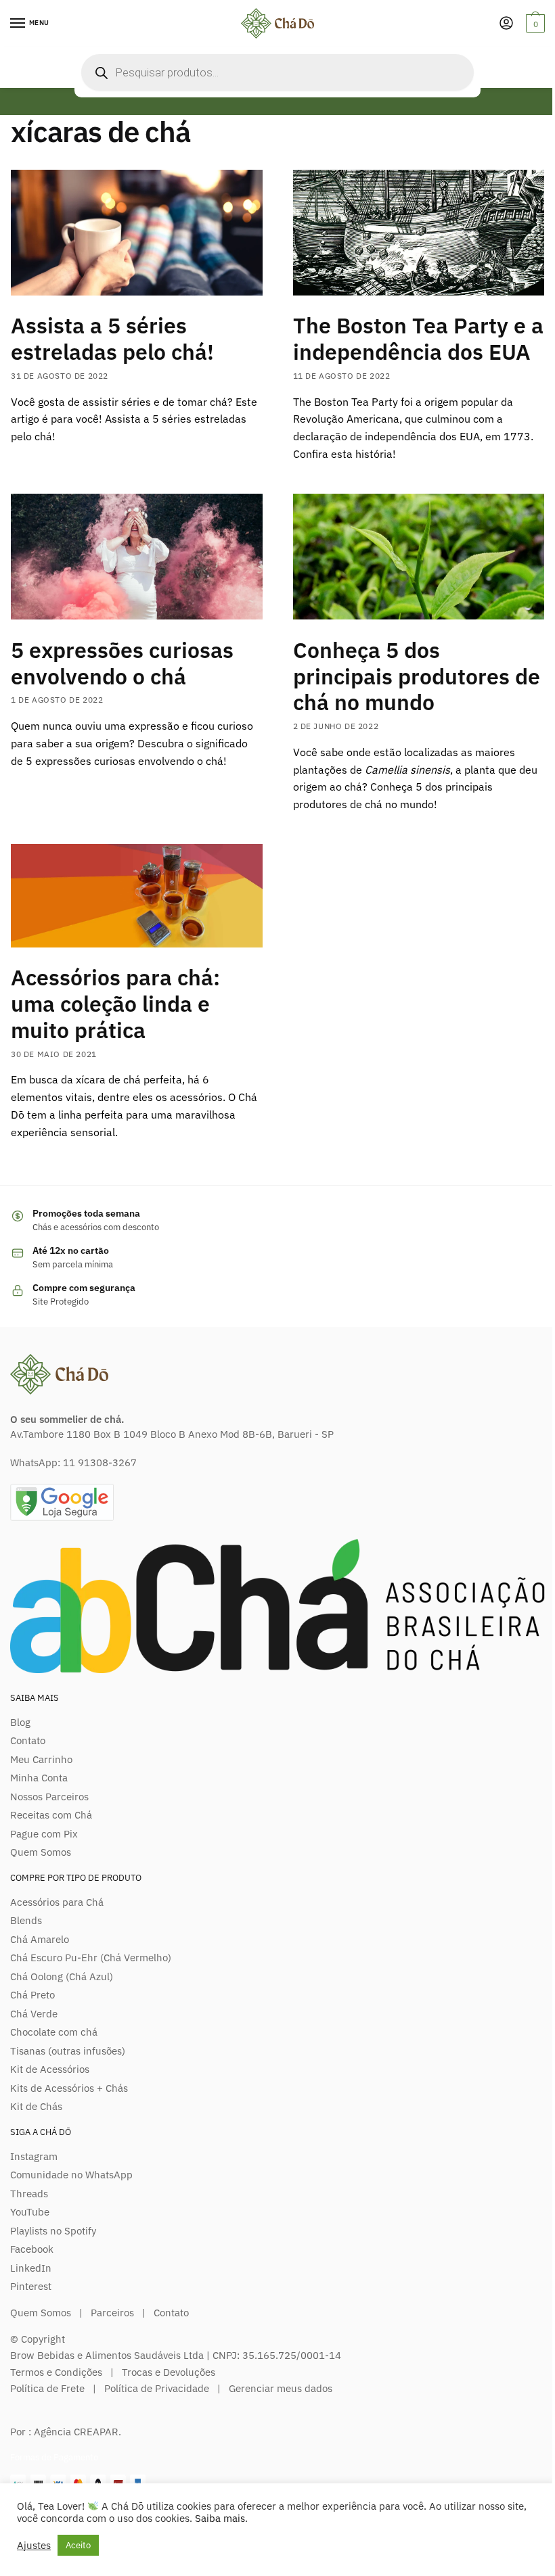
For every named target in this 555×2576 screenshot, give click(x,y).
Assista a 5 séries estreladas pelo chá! (112, 338)
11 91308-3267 (100, 1462)
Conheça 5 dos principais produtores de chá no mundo (417, 676)
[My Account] (506, 24)
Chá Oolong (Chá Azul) (62, 1976)
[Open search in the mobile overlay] (277, 72)
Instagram (34, 2156)
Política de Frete (47, 2388)
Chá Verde (34, 2014)
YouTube (30, 2212)
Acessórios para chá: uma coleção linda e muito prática (115, 1004)
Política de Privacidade (157, 2388)
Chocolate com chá (54, 2032)
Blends (26, 1920)
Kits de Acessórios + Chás (69, 2088)
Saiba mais (220, 2518)
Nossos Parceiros (49, 1797)
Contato (28, 1740)
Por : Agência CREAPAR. (66, 2432)
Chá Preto (32, 1995)
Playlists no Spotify (53, 2231)
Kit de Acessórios (50, 2069)
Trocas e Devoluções (169, 2372)
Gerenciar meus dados (281, 2388)
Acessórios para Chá (57, 1902)
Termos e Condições (56, 2372)
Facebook (32, 2249)
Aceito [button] (78, 2545)
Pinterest (31, 2286)
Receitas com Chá (51, 1815)
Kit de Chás (36, 2106)
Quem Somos (41, 1852)
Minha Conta (39, 1778)
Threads (29, 2194)
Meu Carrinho (41, 1759)
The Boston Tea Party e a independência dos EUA (418, 338)
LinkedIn (31, 2268)
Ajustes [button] (34, 2546)
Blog (20, 1722)
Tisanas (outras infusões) (68, 2051)
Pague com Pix (44, 1834)
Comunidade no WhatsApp (71, 2175)
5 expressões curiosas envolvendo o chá (122, 663)
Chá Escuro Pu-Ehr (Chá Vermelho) (91, 1958)
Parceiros (112, 2313)
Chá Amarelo (40, 1939)
